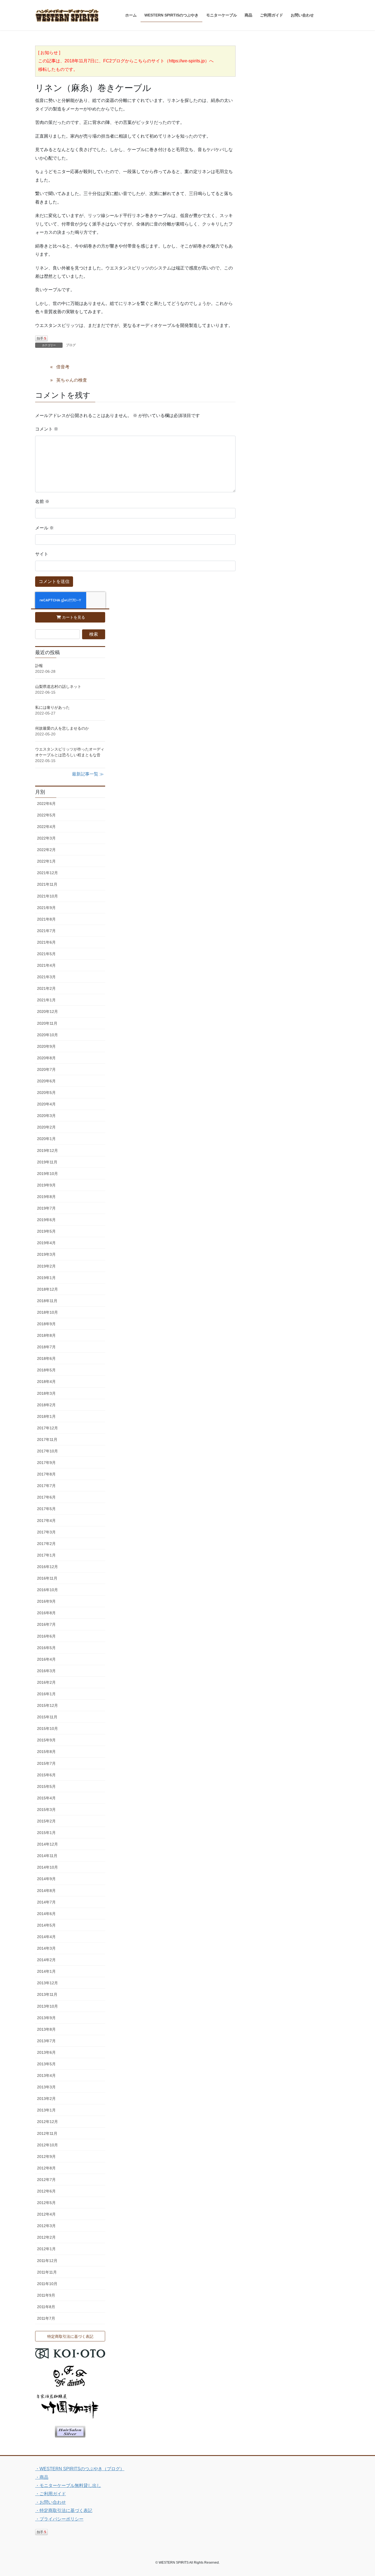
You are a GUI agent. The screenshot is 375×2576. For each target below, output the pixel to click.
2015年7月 (46, 1763)
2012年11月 (47, 2133)
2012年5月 (46, 2203)
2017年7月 (46, 1486)
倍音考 (63, 367)
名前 (42, 501)
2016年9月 (46, 1601)
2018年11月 (47, 1301)
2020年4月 (46, 1104)
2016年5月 (46, 1648)
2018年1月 (46, 1416)
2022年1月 (46, 861)
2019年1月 (46, 1278)
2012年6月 (46, 2191)
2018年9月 (46, 1324)
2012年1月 (46, 2249)
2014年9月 (46, 1879)
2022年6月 (46, 804)
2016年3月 (46, 1671)
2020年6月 (46, 1081)
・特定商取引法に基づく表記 (64, 2510)
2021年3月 (46, 977)
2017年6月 (46, 1497)
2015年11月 (47, 1717)
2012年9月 (46, 2157)
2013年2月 (46, 2099)
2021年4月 (46, 965)
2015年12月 (47, 1705)
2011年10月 (47, 2284)
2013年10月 (47, 2006)
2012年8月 (46, 2168)
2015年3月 (46, 1810)
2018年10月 (47, 1312)
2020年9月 (46, 1046)
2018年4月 (46, 1382)
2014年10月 (47, 1867)
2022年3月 (46, 838)
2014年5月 (46, 1925)
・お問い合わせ (51, 2502)
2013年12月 (47, 1983)
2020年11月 (47, 1023)
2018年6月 (46, 1358)
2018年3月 (46, 1393)
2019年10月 (47, 1174)
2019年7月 (46, 1208)
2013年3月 (46, 2087)
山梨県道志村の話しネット (58, 687)
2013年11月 (47, 1994)
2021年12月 (47, 873)
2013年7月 (46, 2041)
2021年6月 (46, 942)
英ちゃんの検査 (72, 380)
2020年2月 (46, 1127)
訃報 (39, 666)
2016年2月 (46, 1682)
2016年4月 (46, 1659)
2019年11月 (47, 1162)
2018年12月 (47, 1289)
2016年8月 (46, 1613)
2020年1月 (46, 1139)
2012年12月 (47, 2122)
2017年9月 (46, 1463)
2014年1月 (46, 1971)
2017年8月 (46, 1474)
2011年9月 (46, 2295)
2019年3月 (46, 1254)
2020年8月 (46, 1058)
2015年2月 (46, 1821)
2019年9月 (46, 1185)
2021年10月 (47, 896)
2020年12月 (47, 1011)
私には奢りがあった (52, 707)
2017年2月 (46, 1544)
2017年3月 (46, 1532)
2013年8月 (46, 2029)
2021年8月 (46, 919)
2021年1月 (46, 1000)
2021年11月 (47, 884)
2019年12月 (47, 1151)
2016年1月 (46, 1694)
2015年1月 (46, 1833)
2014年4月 (46, 1937)
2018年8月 (46, 1335)
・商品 (42, 2477)
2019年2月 (46, 1266)
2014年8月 (46, 1891)
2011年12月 (47, 2261)
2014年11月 (47, 1856)
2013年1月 (46, 2110)
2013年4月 (46, 2075)
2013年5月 (46, 2064)
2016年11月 (47, 1578)
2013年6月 (46, 2052)
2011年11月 (47, 2272)
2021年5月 (46, 954)
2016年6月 (46, 1636)
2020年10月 (47, 1035)
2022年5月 (46, 815)
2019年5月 (46, 1231)
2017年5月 (46, 1509)
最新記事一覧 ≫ (88, 774)
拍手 (41, 338)
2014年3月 (46, 1948)
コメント (47, 429)
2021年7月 (46, 931)
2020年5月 (46, 1093)
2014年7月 (46, 1902)
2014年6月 (46, 1914)
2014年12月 (47, 1844)
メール (44, 528)
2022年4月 (46, 827)
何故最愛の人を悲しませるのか (62, 728)
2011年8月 (46, 2307)
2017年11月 (47, 1440)
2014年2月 (46, 1960)
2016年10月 (47, 1590)
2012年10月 (47, 2145)
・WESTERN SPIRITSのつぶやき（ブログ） (80, 2469)
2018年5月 (46, 1370)
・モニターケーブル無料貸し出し (68, 2485)
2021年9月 (46, 908)
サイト (42, 554)
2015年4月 (46, 1798)
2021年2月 (46, 988)
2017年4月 (46, 1521)
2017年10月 (47, 1451)
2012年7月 (46, 2180)
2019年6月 (46, 1220)
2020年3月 (46, 1116)
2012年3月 (46, 2226)
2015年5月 (46, 1786)
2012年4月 (46, 2214)
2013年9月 (46, 2018)
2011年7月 (46, 2318)
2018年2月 (46, 1405)
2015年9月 (46, 1740)
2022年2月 (46, 850)
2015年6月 (46, 1775)
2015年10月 (47, 1729)
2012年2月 (46, 2237)
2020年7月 (46, 1069)
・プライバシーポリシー (59, 2519)
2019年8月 (46, 1197)
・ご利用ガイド (51, 2494)
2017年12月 (47, 1428)
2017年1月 (46, 1555)
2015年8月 (46, 1752)
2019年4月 (46, 1243)
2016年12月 (47, 1567)
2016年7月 (46, 1624)
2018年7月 (46, 1347)
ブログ (71, 345)
